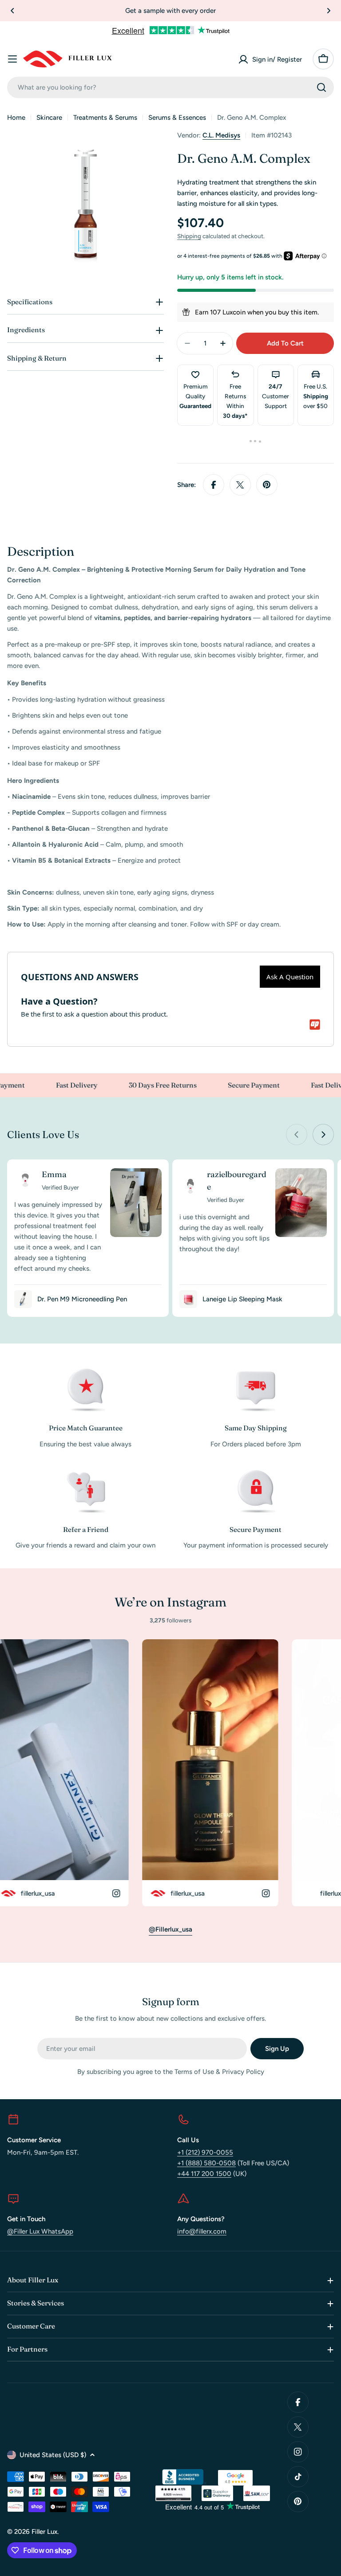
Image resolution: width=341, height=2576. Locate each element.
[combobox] (170, 87)
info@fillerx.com (202, 2231)
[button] (12, 11)
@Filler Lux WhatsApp (40, 2231)
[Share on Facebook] (214, 485)
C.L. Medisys (221, 135)
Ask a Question (290, 977)
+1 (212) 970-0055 (205, 2152)
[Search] (321, 87)
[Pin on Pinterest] (267, 485)
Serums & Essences (177, 118)
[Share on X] (240, 485)
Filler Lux (44, 2532)
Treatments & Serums (105, 118)
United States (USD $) (53, 2455)
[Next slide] (323, 1135)
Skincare (49, 118)
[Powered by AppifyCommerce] (315, 1025)
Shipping (189, 236)
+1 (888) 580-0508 (206, 2163)
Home (16, 118)
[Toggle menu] (12, 59)
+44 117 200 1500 (204, 2174)
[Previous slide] (297, 1135)
